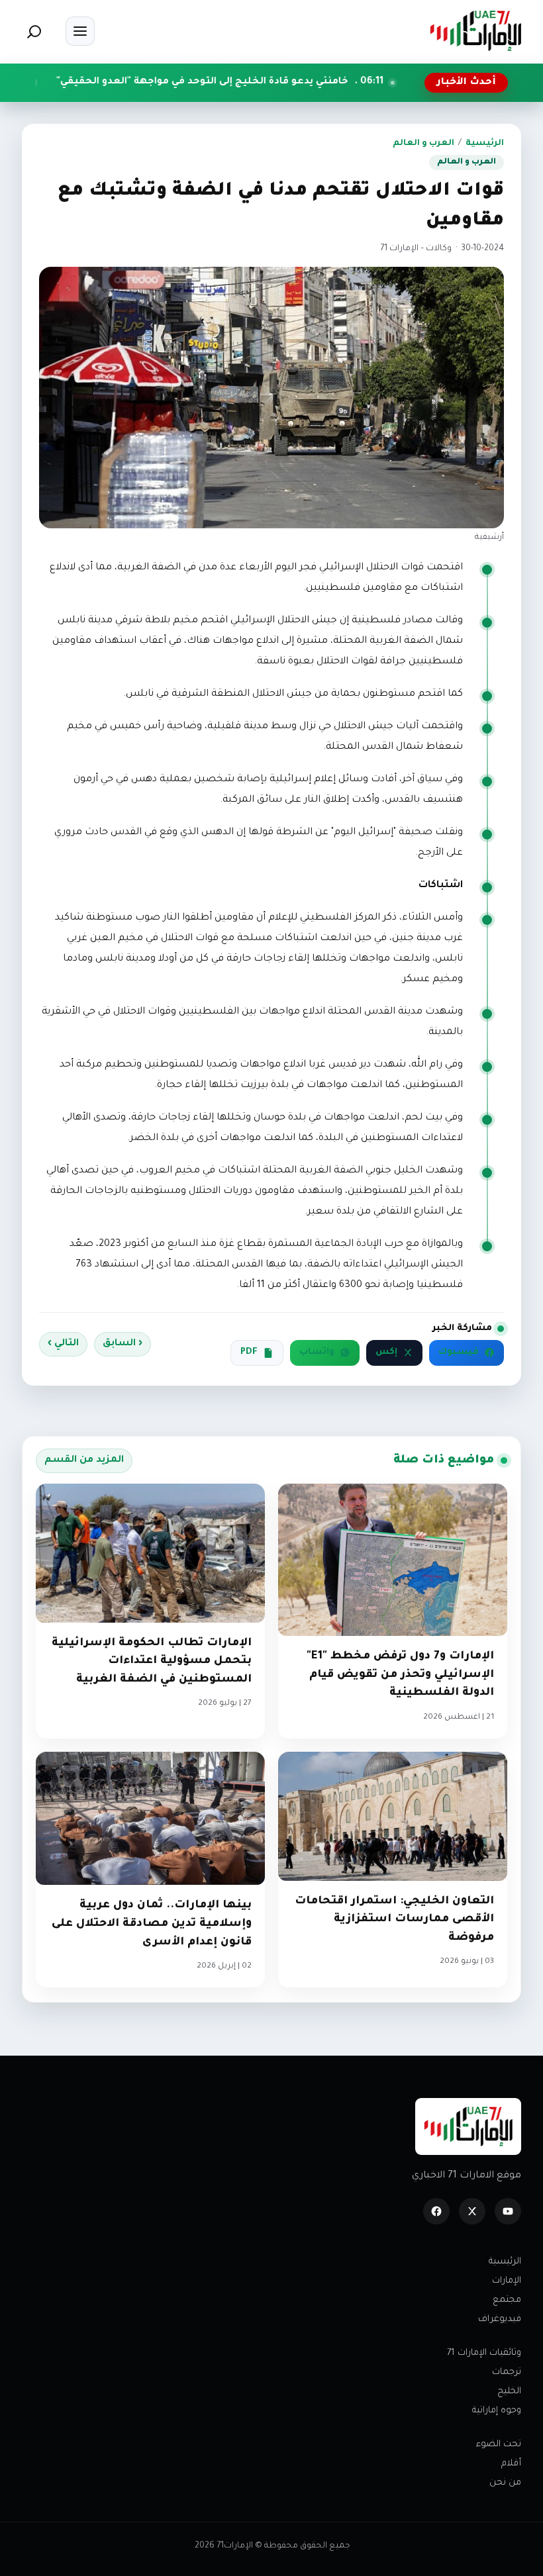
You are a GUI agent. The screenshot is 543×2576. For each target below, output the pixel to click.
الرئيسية (485, 144)
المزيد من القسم (84, 1460)
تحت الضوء (499, 2445)
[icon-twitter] (472, 2211)
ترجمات (507, 2372)
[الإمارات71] (475, 31)
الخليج (509, 2392)
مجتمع (507, 2300)
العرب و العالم (423, 144)
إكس (386, 1353)
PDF (249, 1353)
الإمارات (507, 2281)
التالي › (63, 1344)
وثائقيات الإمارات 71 (484, 2353)
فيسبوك (459, 1353)
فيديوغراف (500, 2319)
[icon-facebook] (436, 2211)
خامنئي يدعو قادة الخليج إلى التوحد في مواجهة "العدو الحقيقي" (287, 82)
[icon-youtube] (508, 2211)
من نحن (505, 2483)
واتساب (317, 1353)
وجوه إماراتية (497, 2411)
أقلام (511, 2464)
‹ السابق (123, 1344)
